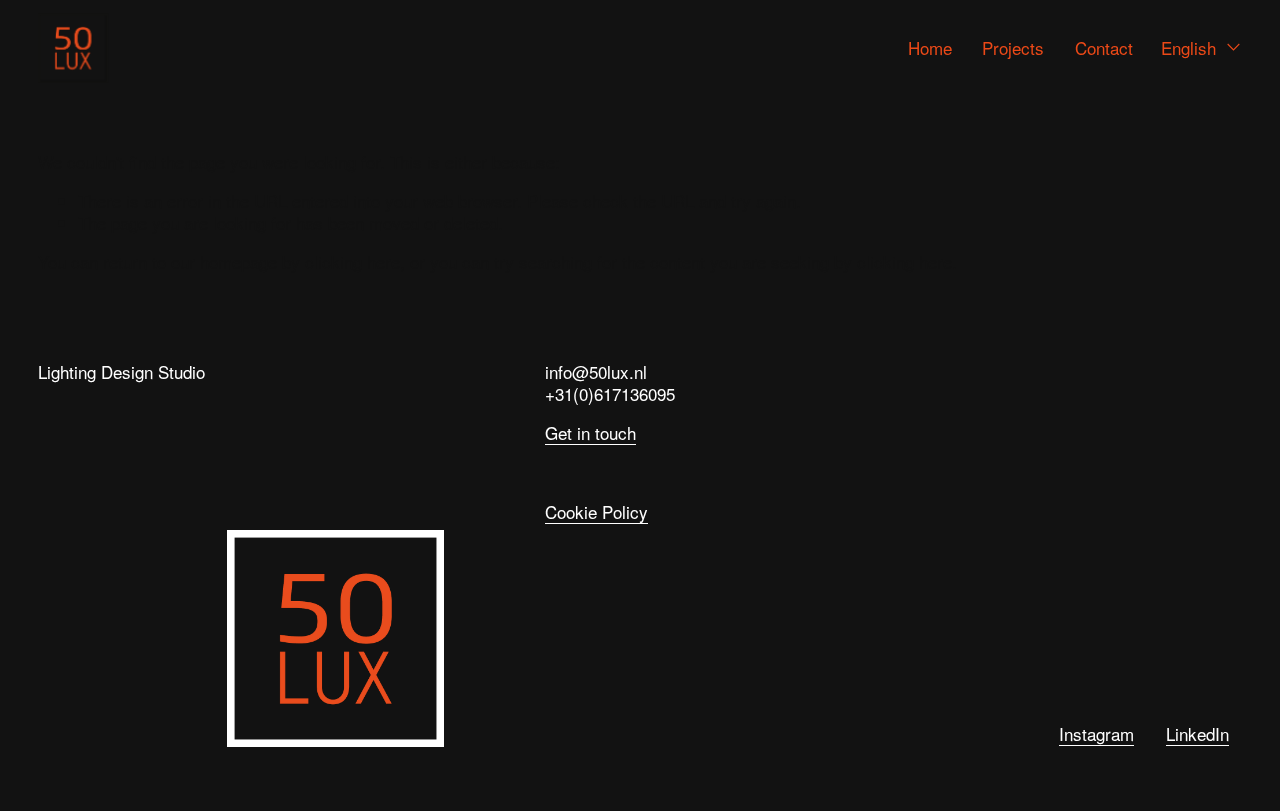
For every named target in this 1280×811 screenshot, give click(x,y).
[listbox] (1201, 47)
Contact (1104, 47)
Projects (1013, 47)
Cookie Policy (596, 512)
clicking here (352, 261)
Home (930, 47)
